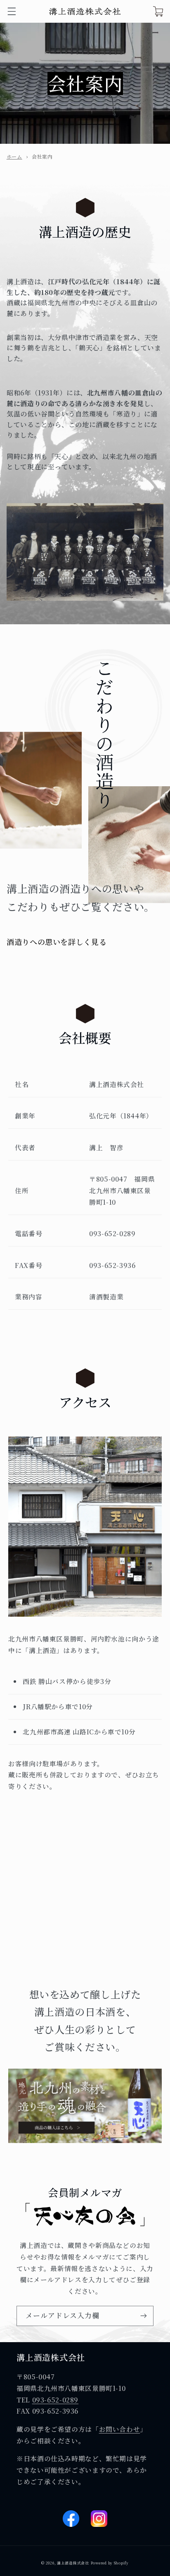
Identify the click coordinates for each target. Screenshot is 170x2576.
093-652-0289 (55, 2400)
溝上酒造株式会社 (73, 2563)
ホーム (14, 156)
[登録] (144, 2316)
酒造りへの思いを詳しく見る (57, 942)
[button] (12, 11)
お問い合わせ (120, 2429)
